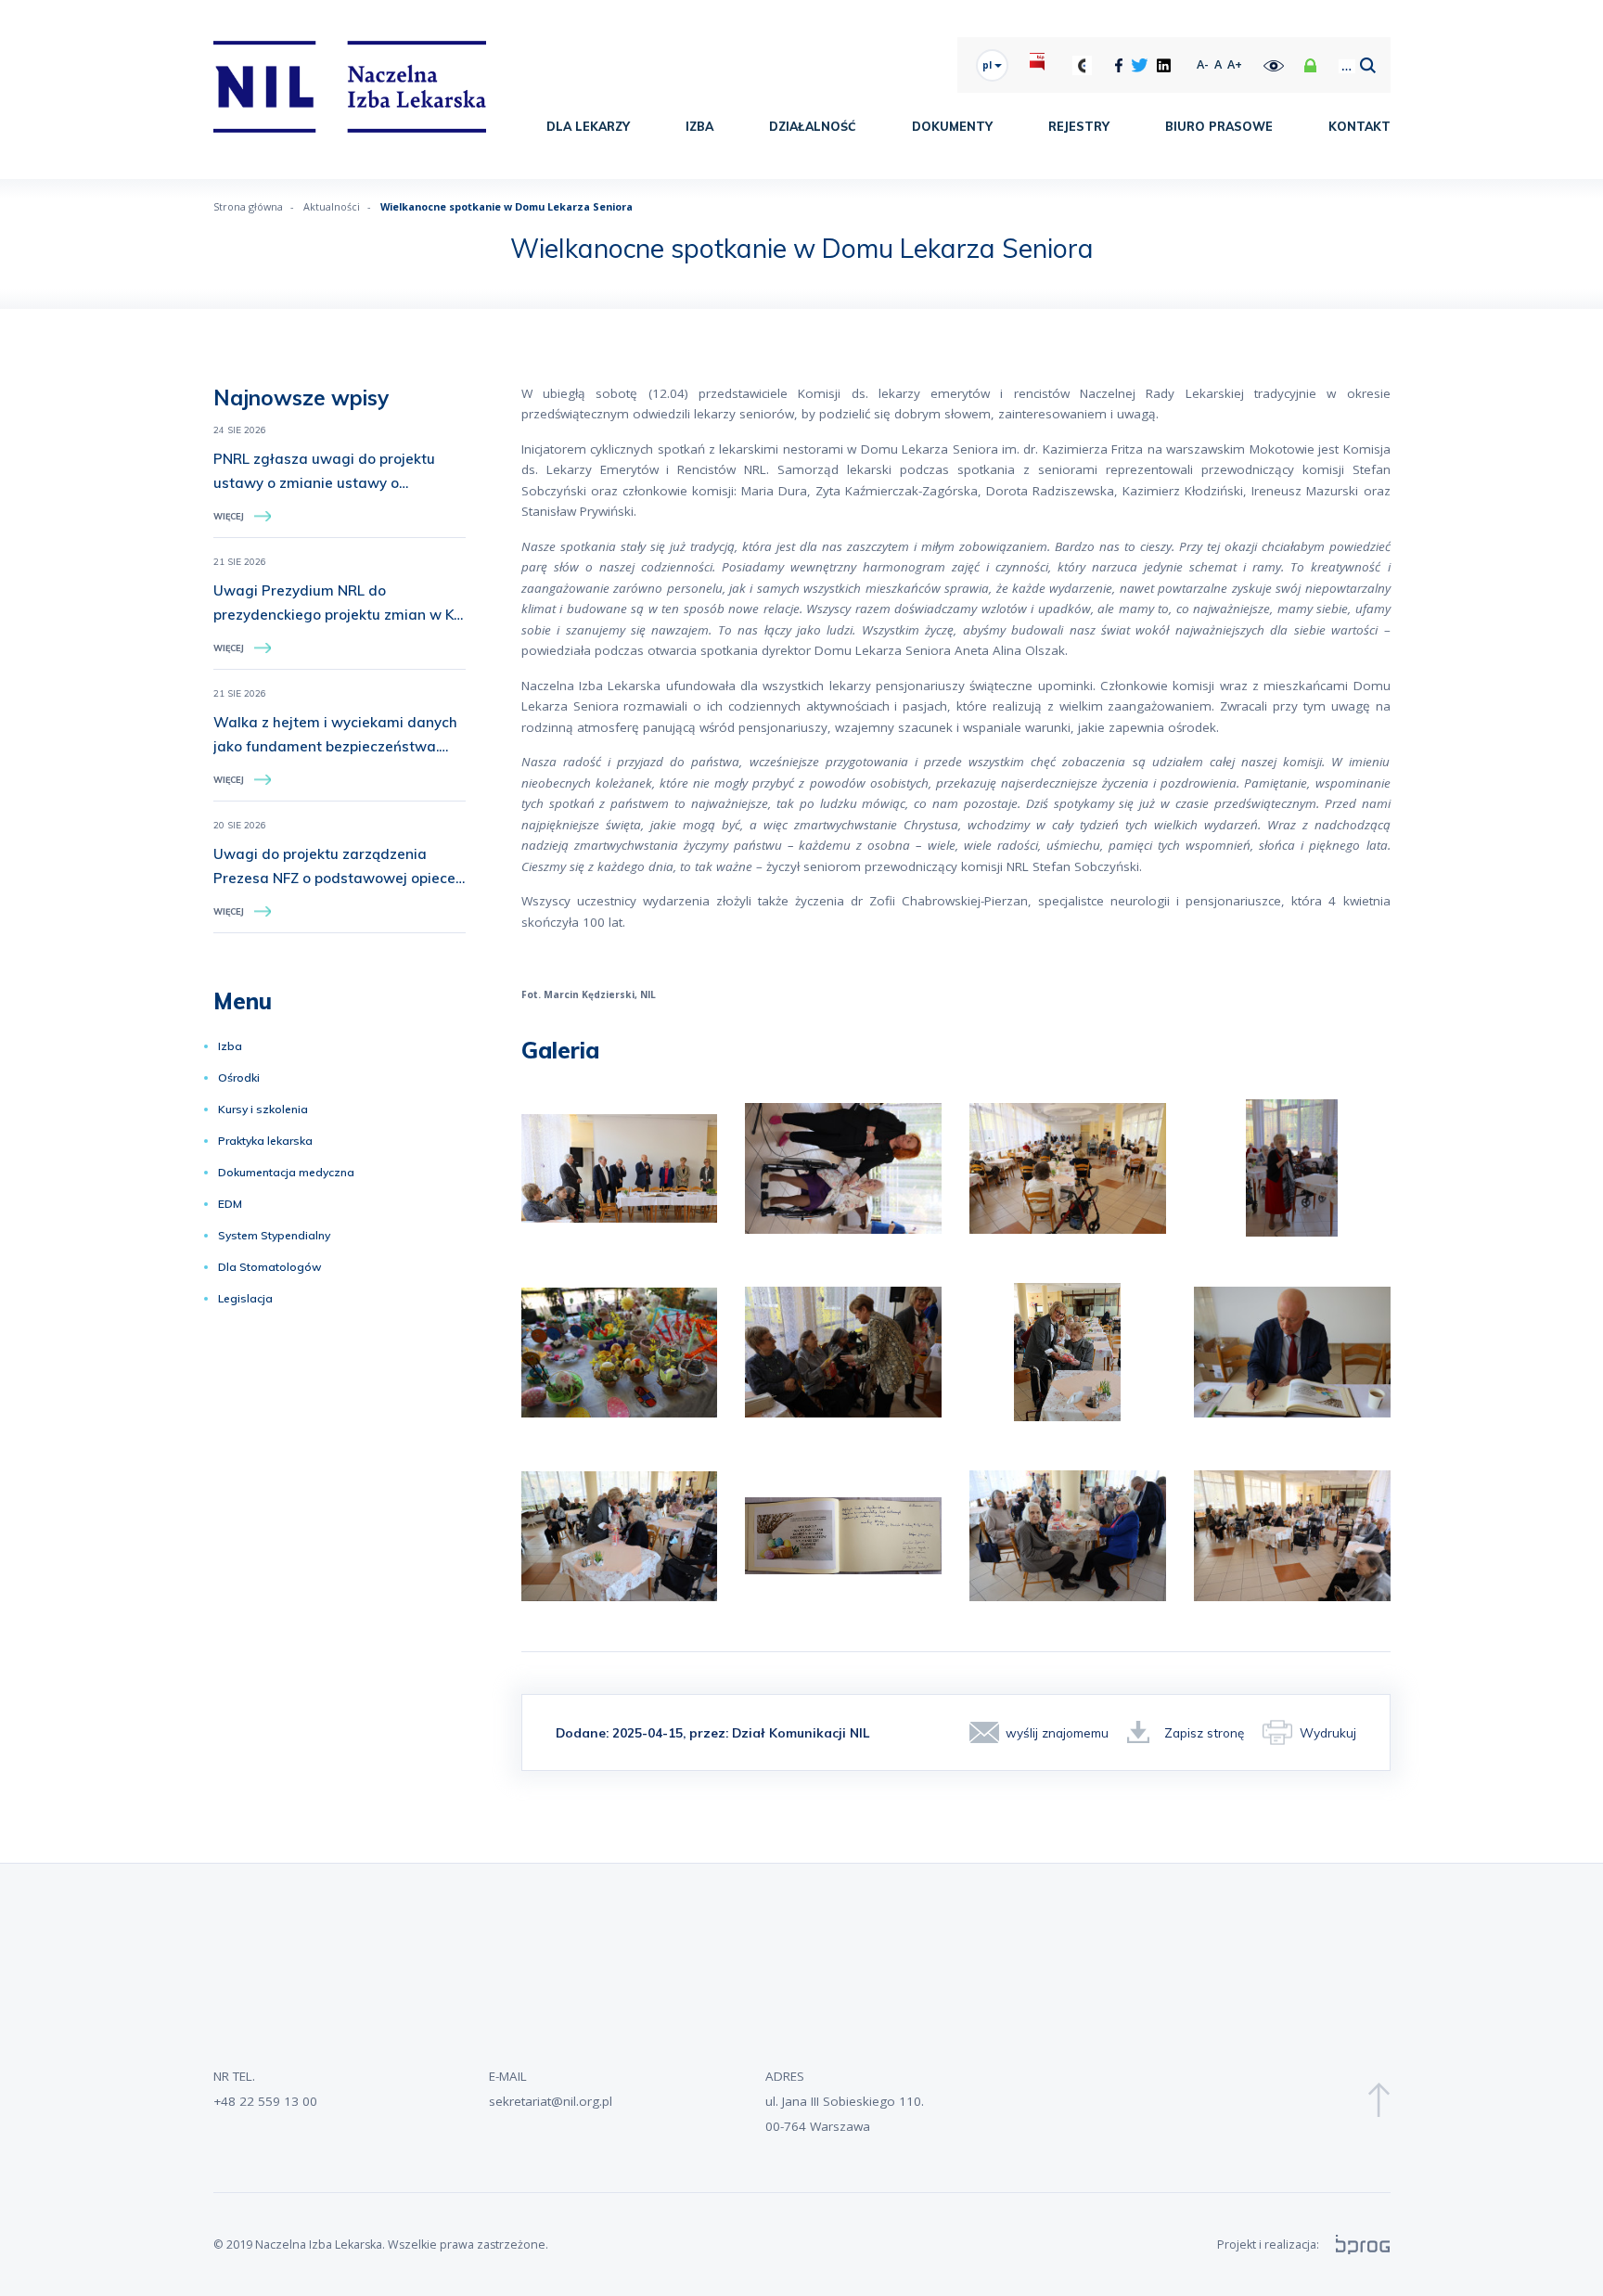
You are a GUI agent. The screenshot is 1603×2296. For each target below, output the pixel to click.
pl (988, 65)
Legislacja (245, 1298)
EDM (230, 1204)
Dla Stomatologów (270, 1267)
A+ (1235, 64)
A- (1203, 64)
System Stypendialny (274, 1235)
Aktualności (332, 206)
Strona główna (248, 206)
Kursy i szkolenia (263, 1109)
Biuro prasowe (1219, 126)
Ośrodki (239, 1077)
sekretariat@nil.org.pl (551, 2101)
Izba (699, 126)
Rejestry (1079, 126)
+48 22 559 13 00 (265, 2101)
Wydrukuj (1328, 1732)
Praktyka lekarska (265, 1141)
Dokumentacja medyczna (286, 1172)
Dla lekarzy (588, 126)
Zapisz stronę (1204, 1732)
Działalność (813, 126)
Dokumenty (952, 126)
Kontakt (1359, 126)
